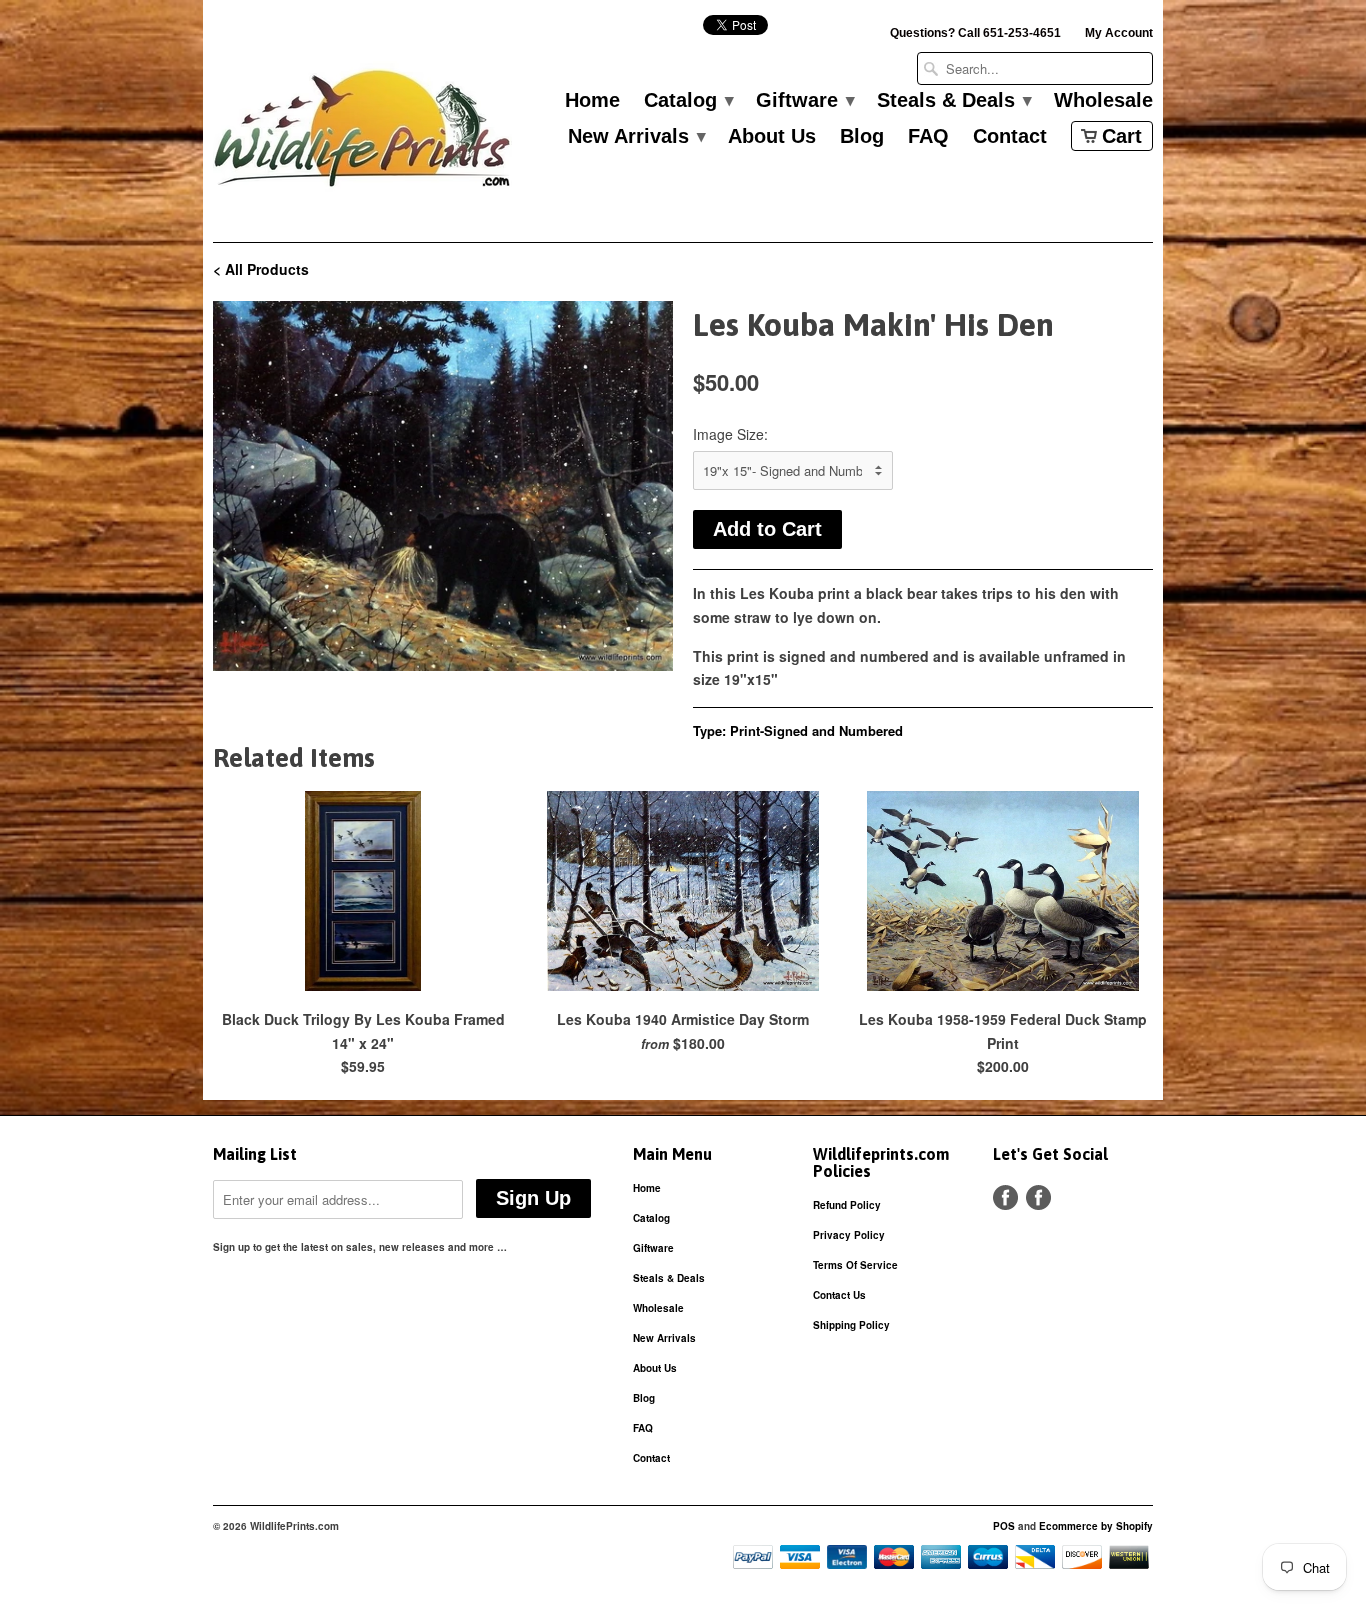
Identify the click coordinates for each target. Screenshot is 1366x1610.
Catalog (688, 101)
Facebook (1005, 1197)
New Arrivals (636, 137)
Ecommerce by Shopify (1096, 1526)
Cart (1122, 136)
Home (592, 101)
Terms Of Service (855, 1265)
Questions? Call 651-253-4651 (975, 33)
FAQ (928, 137)
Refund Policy (847, 1205)
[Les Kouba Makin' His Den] (443, 486)
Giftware (804, 101)
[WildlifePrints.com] (363, 133)
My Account (1119, 33)
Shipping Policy (851, 1325)
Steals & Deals (953, 101)
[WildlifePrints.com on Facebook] (1038, 1197)
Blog (862, 137)
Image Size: (730, 434)
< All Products (261, 269)
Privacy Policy (849, 1235)
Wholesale (1103, 101)
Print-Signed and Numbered (816, 730)
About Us (772, 137)
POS (1004, 1526)
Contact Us (839, 1295)
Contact (1010, 137)
